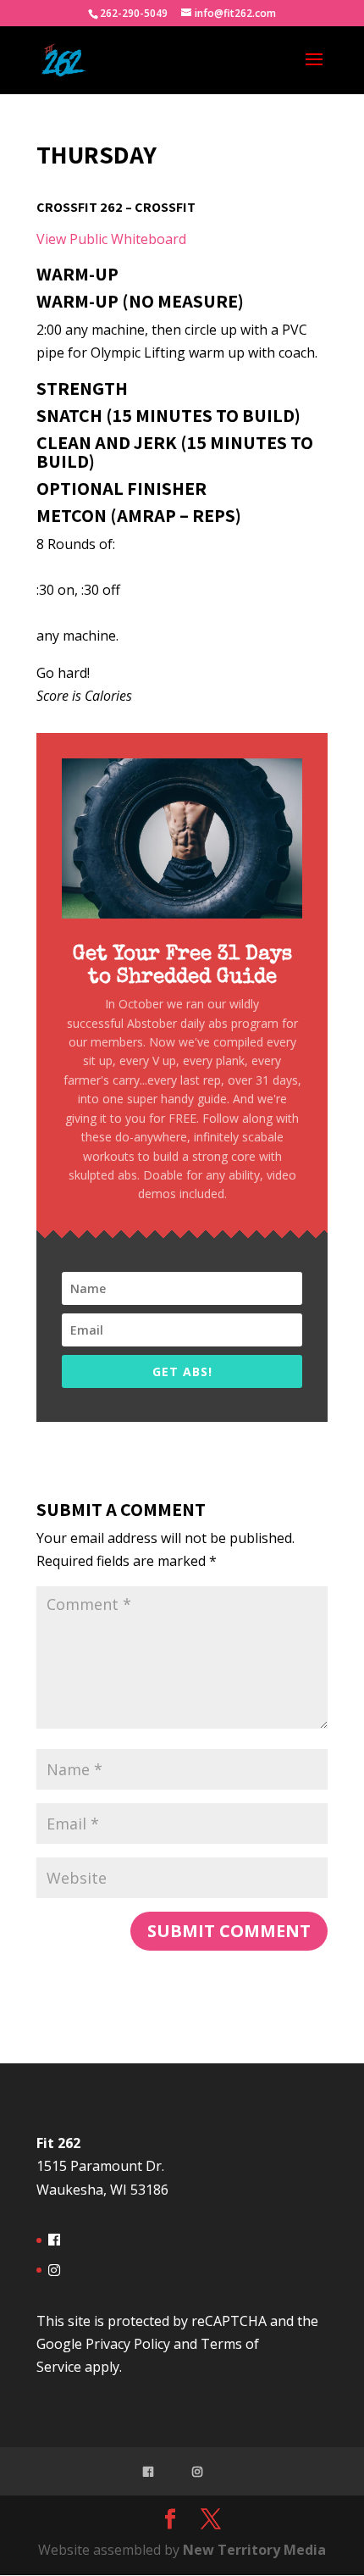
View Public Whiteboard (111, 239)
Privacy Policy (128, 2344)
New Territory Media (254, 2550)
